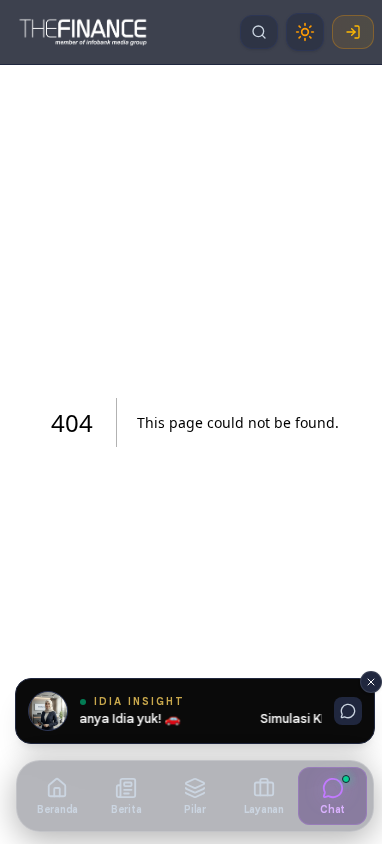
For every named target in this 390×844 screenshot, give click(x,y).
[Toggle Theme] (305, 32)
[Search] (259, 32)
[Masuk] (353, 32)
